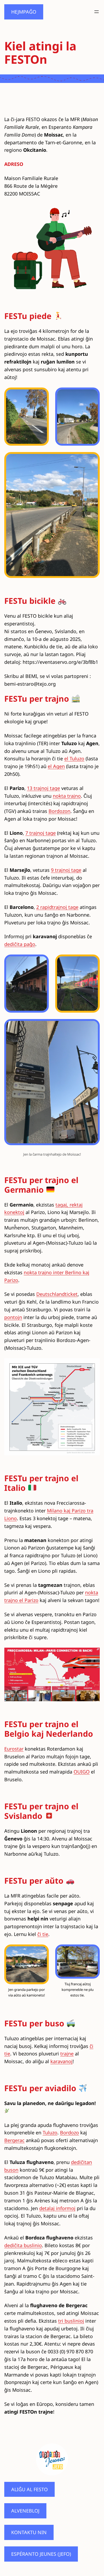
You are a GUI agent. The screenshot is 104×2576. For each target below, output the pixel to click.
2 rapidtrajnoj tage (57, 907)
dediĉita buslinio (23, 2245)
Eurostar (14, 1749)
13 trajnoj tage (43, 788)
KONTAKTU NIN (29, 2532)
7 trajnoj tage (41, 833)
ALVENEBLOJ (25, 2511)
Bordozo (69, 2132)
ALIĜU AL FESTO (29, 2489)
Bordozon (59, 811)
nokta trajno (67, 796)
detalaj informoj (57, 2208)
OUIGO (82, 1772)
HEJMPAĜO (24, 12)
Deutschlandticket (57, 1294)
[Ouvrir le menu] (97, 12)
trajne (67, 2054)
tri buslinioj (71, 2321)
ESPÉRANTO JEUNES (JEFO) (41, 2554)
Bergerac (14, 2140)
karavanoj (61, 2061)
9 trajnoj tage (66, 870)
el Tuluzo (74, 758)
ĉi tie (43, 1934)
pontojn (13, 1317)
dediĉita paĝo (20, 944)
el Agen (56, 766)
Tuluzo (50, 2132)
